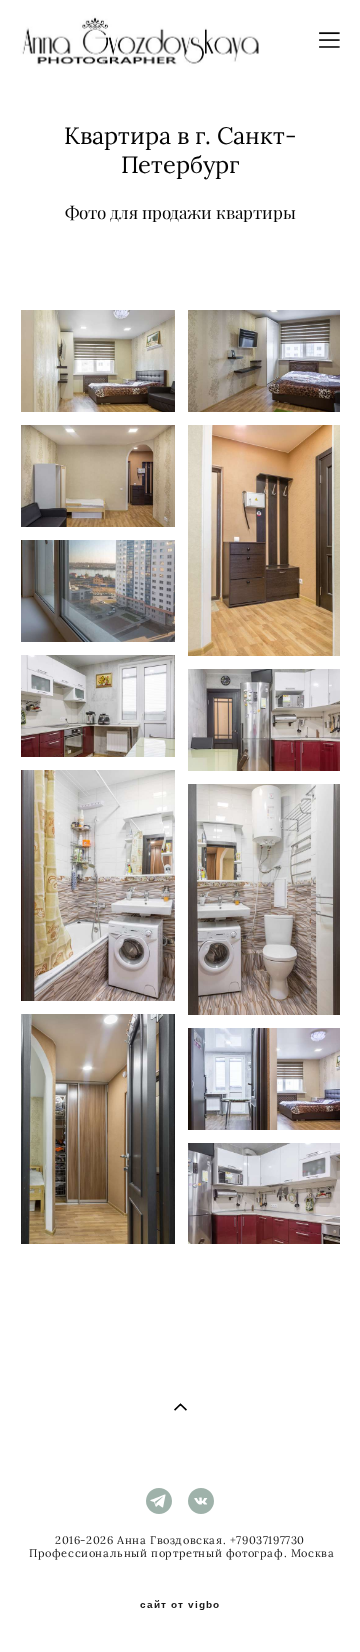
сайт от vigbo (180, 1605)
